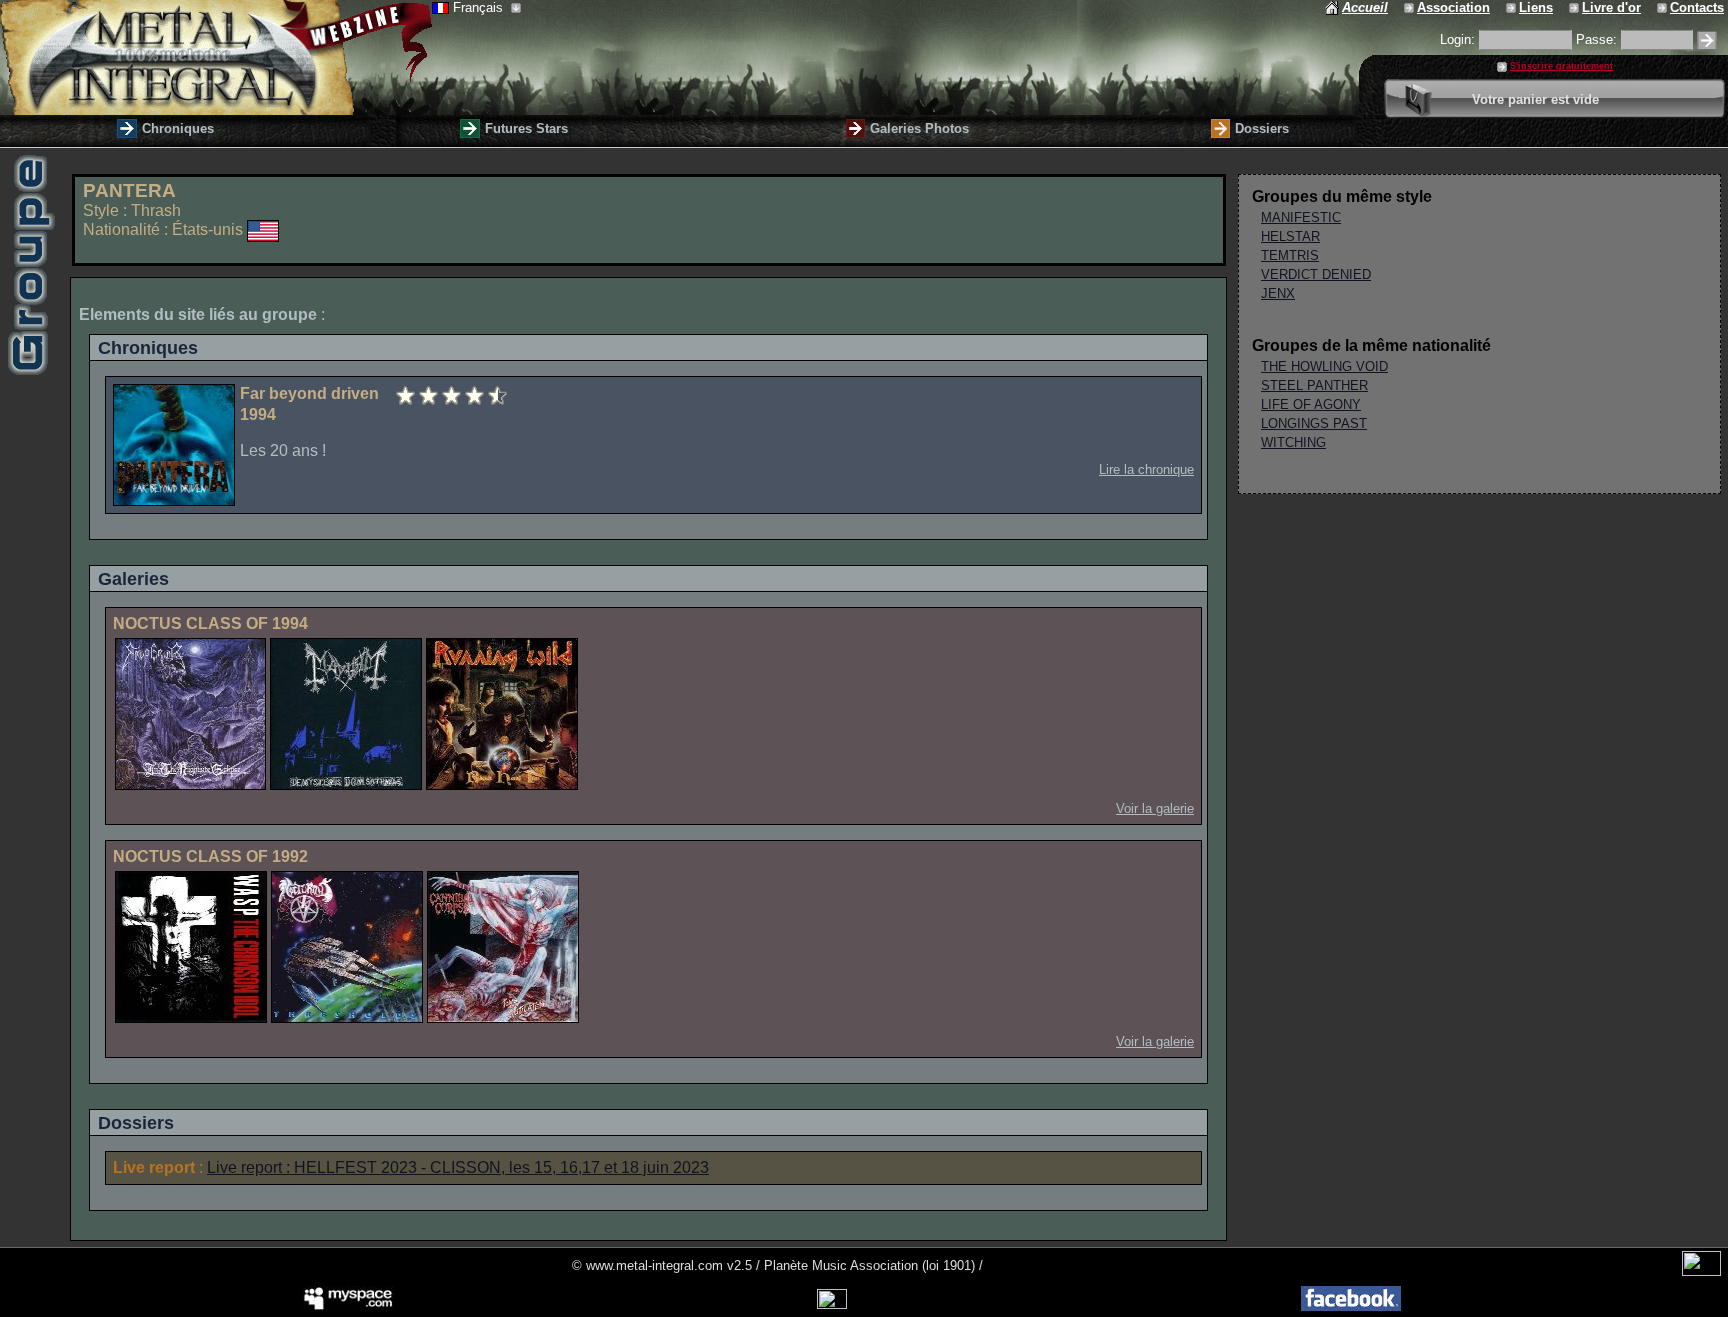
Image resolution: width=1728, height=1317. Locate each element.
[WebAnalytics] (1701, 1271)
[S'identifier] (1707, 40)
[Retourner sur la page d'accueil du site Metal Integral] (216, 57)
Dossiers (1262, 128)
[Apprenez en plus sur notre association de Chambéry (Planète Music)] (1410, 7)
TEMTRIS (1290, 255)
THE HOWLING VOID (1324, 366)
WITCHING (1293, 442)
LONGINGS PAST (1314, 423)
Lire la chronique (1146, 469)
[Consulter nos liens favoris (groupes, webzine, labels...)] (1512, 7)
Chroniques (178, 128)
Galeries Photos (919, 128)
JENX (1278, 293)
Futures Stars (526, 128)
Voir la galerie (1155, 808)
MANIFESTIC (1301, 217)
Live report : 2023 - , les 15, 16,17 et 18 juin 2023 (458, 1167)
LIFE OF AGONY (1311, 404)
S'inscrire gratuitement (1561, 66)
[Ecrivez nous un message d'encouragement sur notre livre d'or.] (1575, 7)
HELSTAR (1290, 236)
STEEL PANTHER (1314, 385)
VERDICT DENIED (1316, 274)
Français (480, 7)
